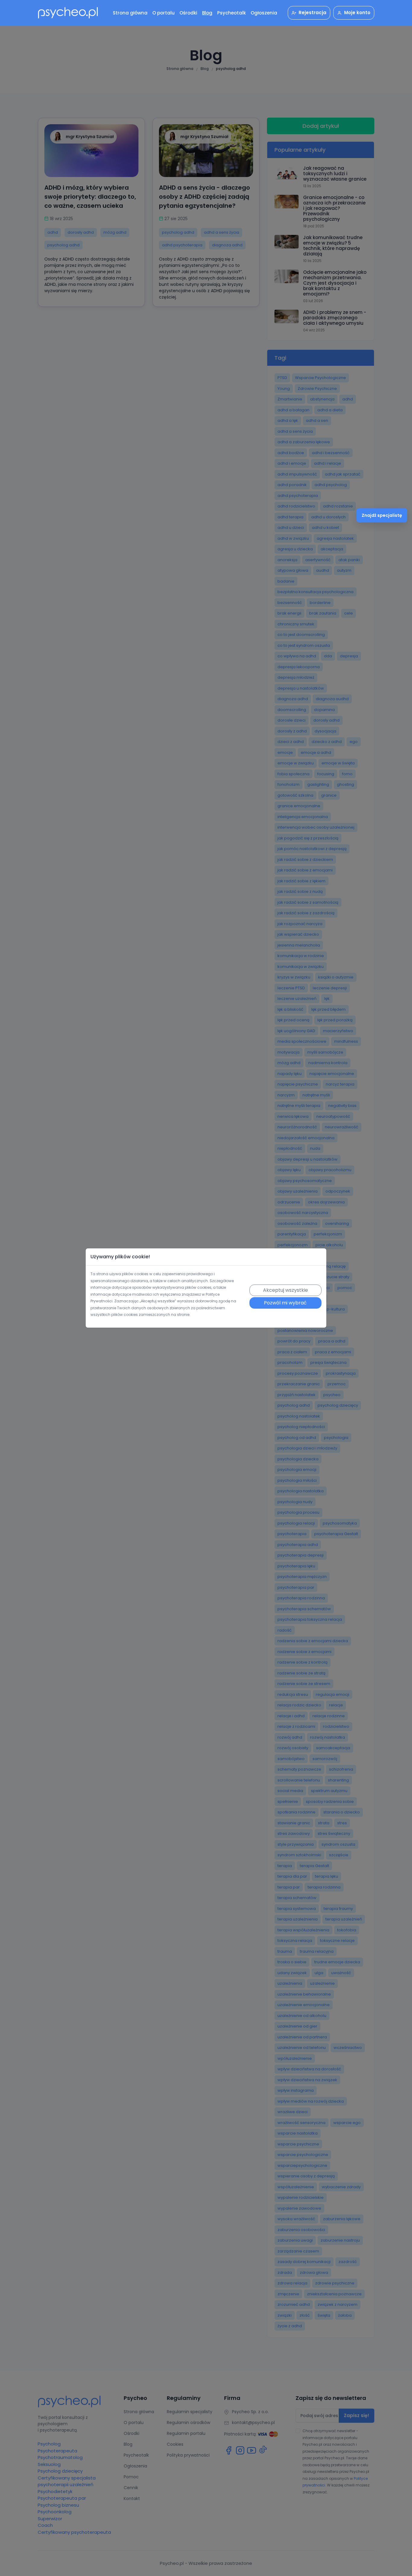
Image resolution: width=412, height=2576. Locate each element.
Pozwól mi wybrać (285, 1303)
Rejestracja (312, 13)
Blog (207, 13)
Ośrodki (188, 13)
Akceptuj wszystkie (285, 1290)
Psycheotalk (231, 13)
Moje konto (357, 13)
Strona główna (130, 13)
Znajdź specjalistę (382, 515)
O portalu (163, 13)
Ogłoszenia (264, 13)
